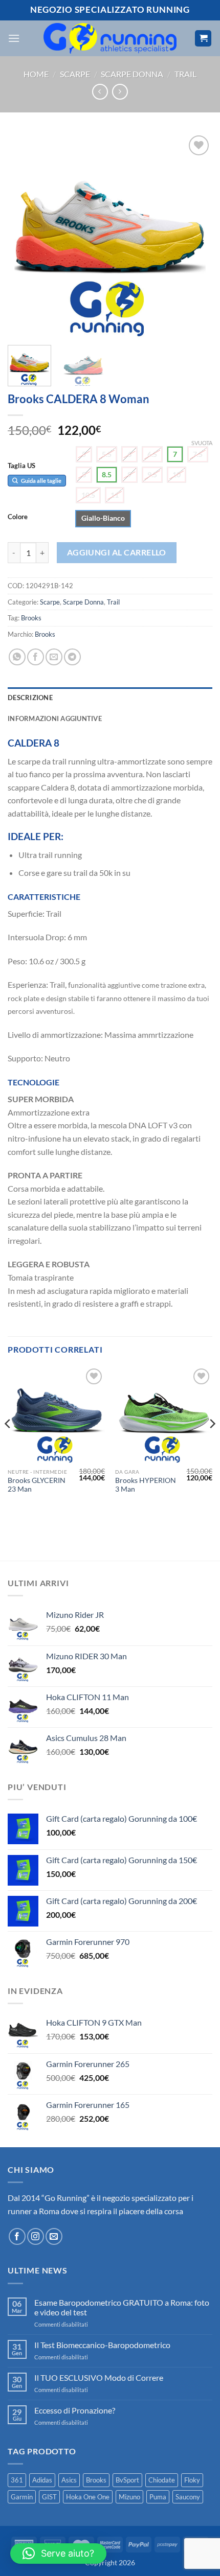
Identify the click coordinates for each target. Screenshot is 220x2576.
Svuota (202, 443)
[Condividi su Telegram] (72, 657)
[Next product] (100, 92)
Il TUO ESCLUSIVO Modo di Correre (99, 2377)
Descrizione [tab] (30, 698)
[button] (14, 38)
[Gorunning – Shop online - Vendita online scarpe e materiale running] (110, 38)
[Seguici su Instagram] (36, 2236)
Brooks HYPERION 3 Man (146, 1485)
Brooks (31, 618)
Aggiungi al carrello (117, 552)
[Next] (195, 235)
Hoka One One (88, 2497)
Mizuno (129, 2497)
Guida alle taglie (41, 481)
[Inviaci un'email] (54, 2236)
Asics (69, 2480)
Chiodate (162, 2480)
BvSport (127, 2480)
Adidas (42, 2480)
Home (36, 74)
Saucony (188, 2497)
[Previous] (25, 235)
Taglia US (21, 466)
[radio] (84, 454)
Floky (192, 2480)
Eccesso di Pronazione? (75, 2410)
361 (17, 2480)
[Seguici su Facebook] (17, 2236)
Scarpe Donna (132, 74)
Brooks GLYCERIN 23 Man (37, 1485)
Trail (185, 74)
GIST (49, 2497)
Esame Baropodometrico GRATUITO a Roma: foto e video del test (122, 2307)
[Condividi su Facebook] (36, 657)
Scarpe (75, 74)
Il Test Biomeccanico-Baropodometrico (102, 2345)
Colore (18, 517)
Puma (158, 2497)
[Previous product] (120, 92)
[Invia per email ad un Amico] (54, 657)
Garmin (22, 2497)
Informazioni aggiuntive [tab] (55, 718)
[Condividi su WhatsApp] (17, 657)
